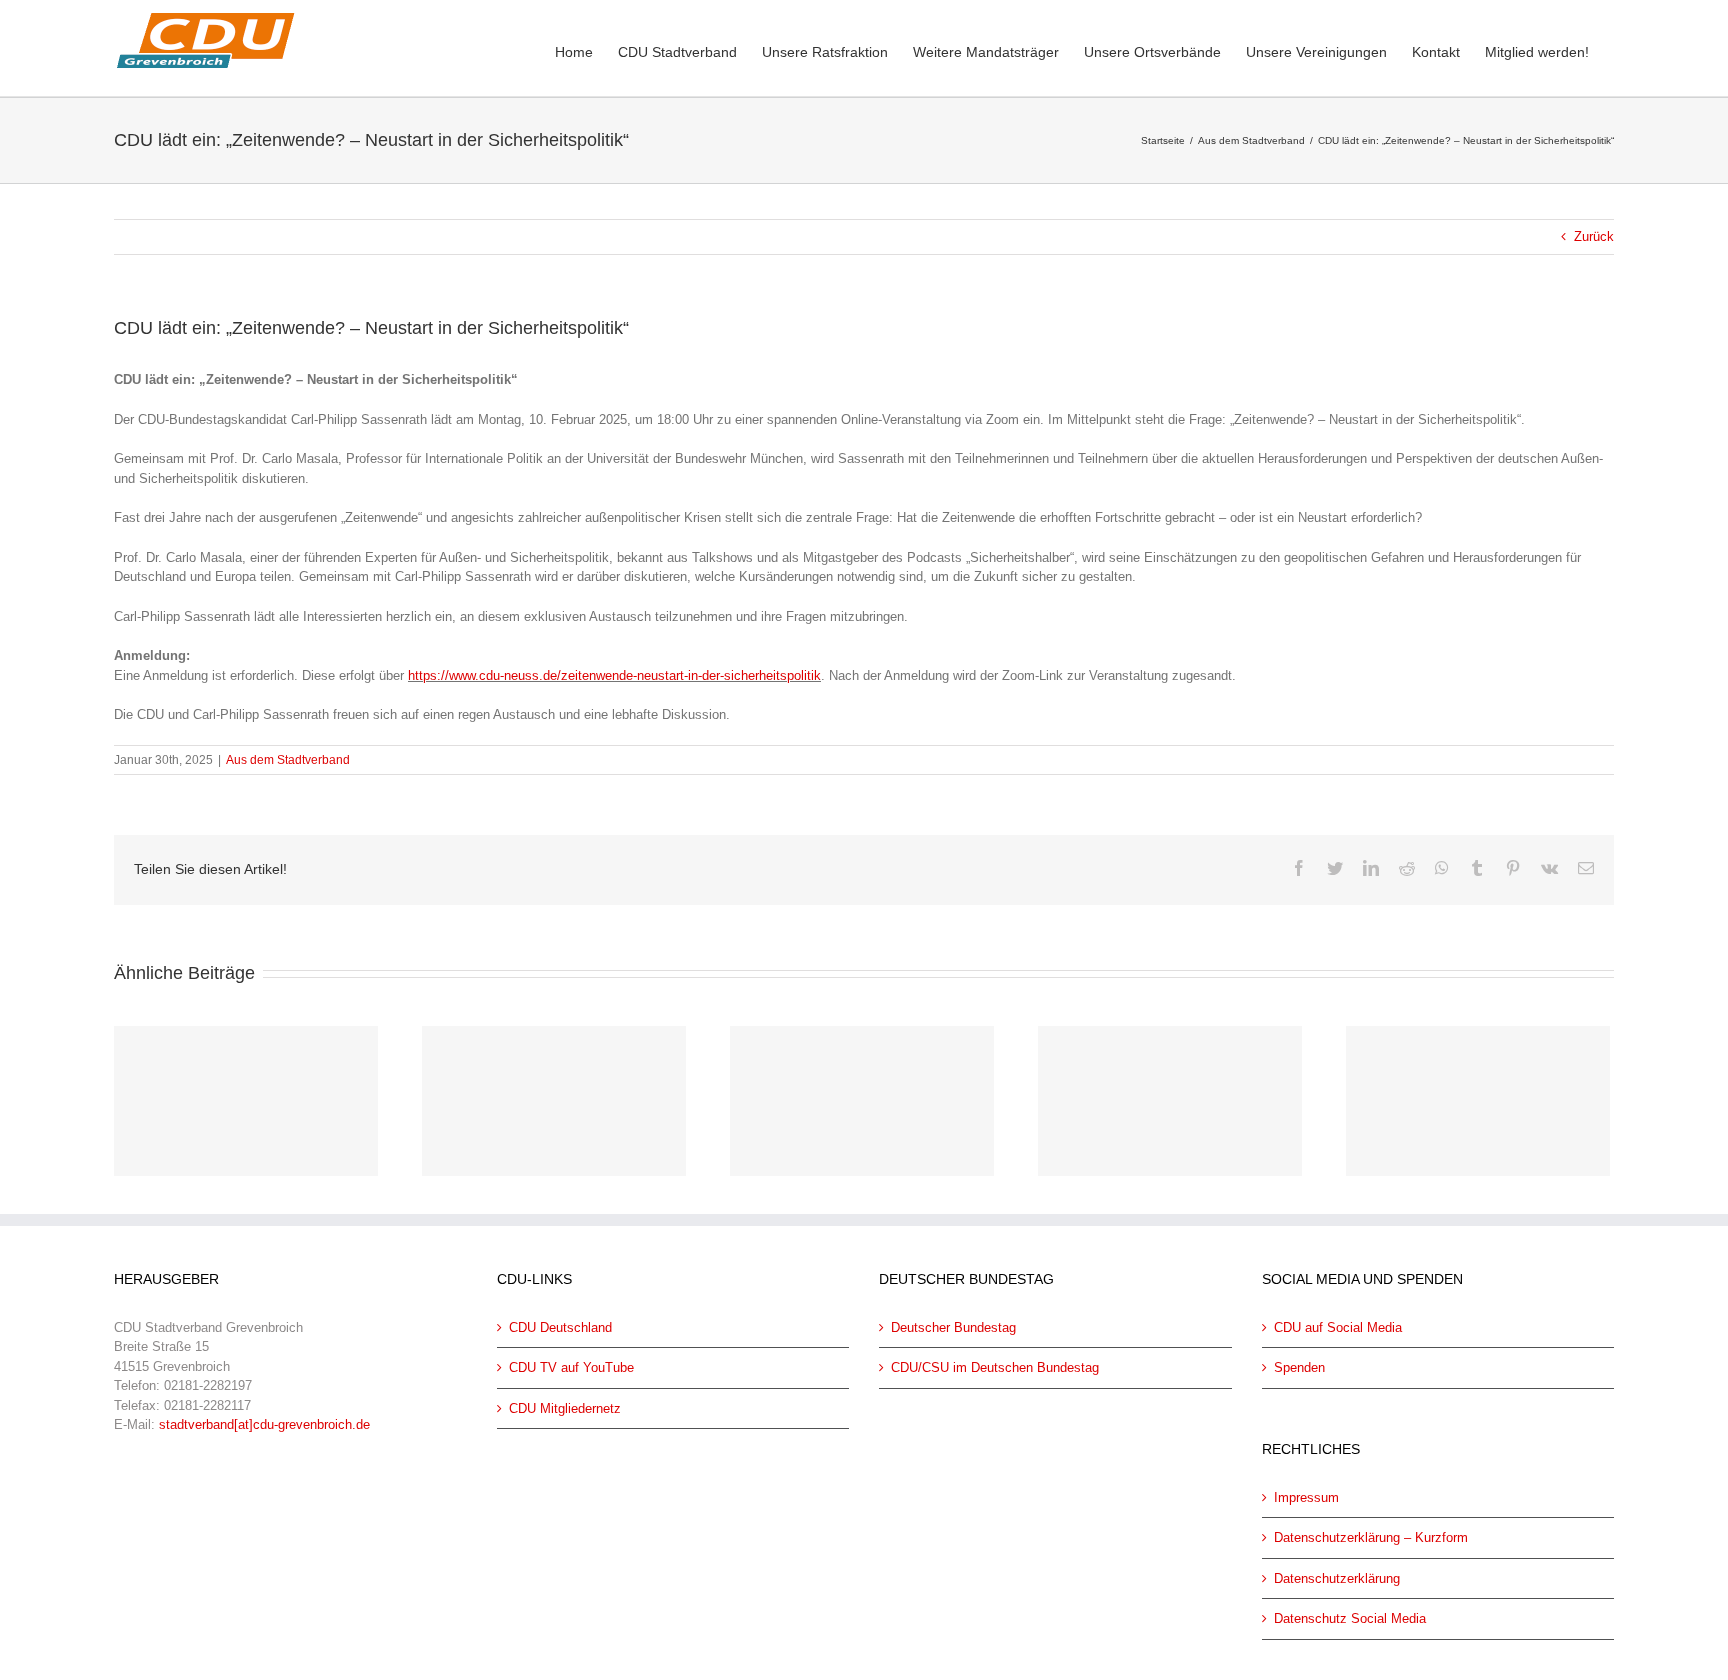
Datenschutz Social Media (1350, 1618)
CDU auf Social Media (1338, 1327)
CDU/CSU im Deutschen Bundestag (995, 1367)
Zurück (1594, 236)
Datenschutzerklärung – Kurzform (1371, 1537)
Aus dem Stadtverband (288, 760)
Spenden (1299, 1367)
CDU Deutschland (560, 1327)
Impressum (1306, 1497)
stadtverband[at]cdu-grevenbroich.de (264, 1424)
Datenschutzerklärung (1337, 1578)
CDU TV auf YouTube (571, 1367)
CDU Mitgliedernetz (565, 1408)
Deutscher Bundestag (953, 1327)
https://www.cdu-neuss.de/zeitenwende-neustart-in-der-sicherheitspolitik (614, 675)
